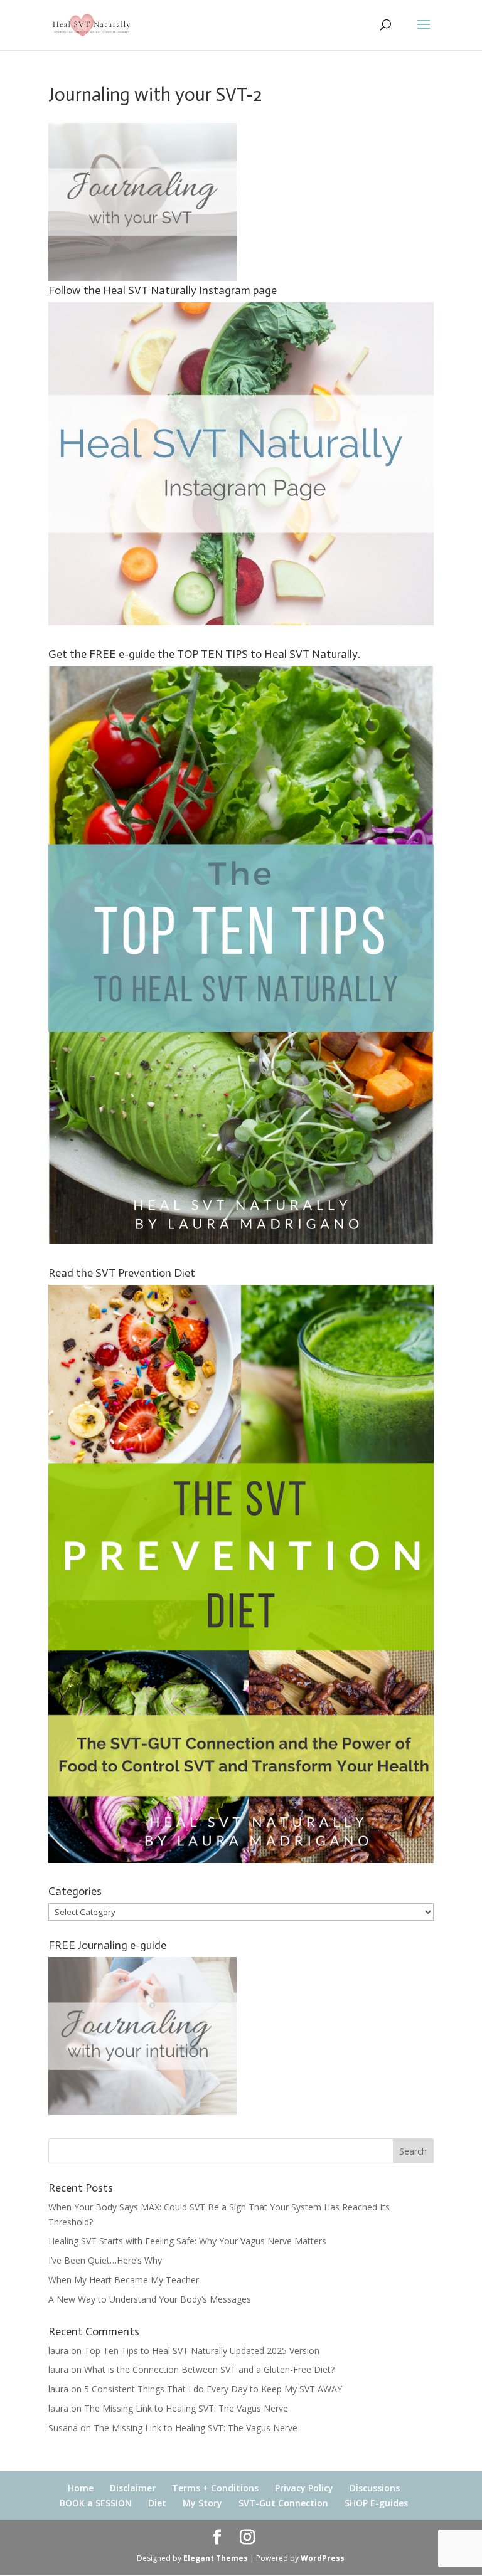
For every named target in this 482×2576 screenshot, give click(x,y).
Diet (157, 2503)
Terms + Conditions (215, 2488)
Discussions (375, 2488)
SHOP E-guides (376, 2503)
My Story (202, 2503)
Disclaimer (133, 2488)
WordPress (323, 2558)
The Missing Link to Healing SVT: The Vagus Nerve (186, 2408)
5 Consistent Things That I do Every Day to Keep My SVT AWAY (213, 2389)
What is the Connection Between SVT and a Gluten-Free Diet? (209, 2369)
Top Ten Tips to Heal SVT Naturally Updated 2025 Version (202, 2351)
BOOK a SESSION (96, 2503)
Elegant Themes (216, 2558)
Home (81, 2488)
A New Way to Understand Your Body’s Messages (150, 2299)
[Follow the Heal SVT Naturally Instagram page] (241, 622)
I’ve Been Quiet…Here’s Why (105, 2260)
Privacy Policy (304, 2488)
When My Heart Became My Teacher (124, 2280)
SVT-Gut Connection (283, 2503)
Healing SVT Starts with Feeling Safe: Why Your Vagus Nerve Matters (187, 2241)
